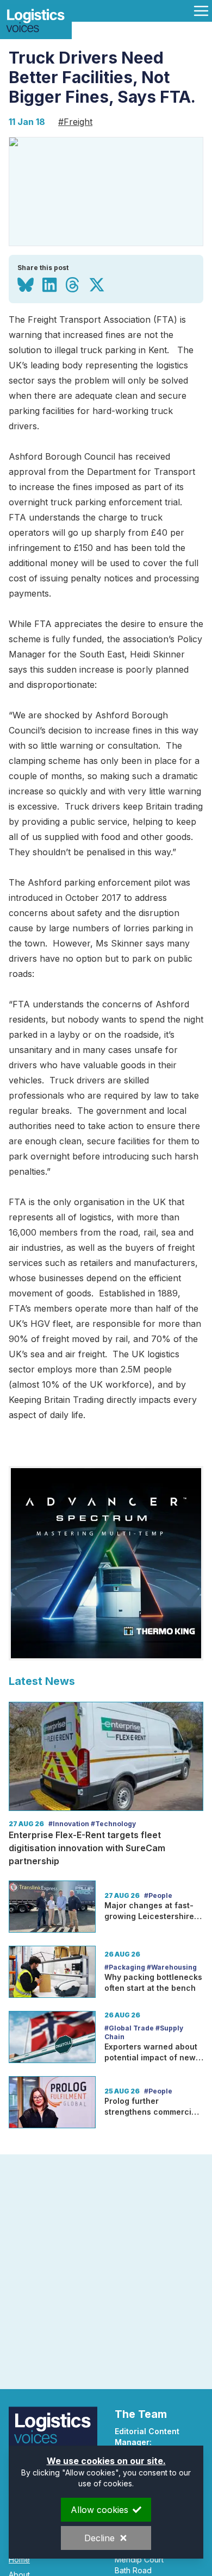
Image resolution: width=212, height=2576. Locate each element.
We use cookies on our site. (106, 2461)
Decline (99, 2538)
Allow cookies (99, 2510)
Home (19, 2559)
